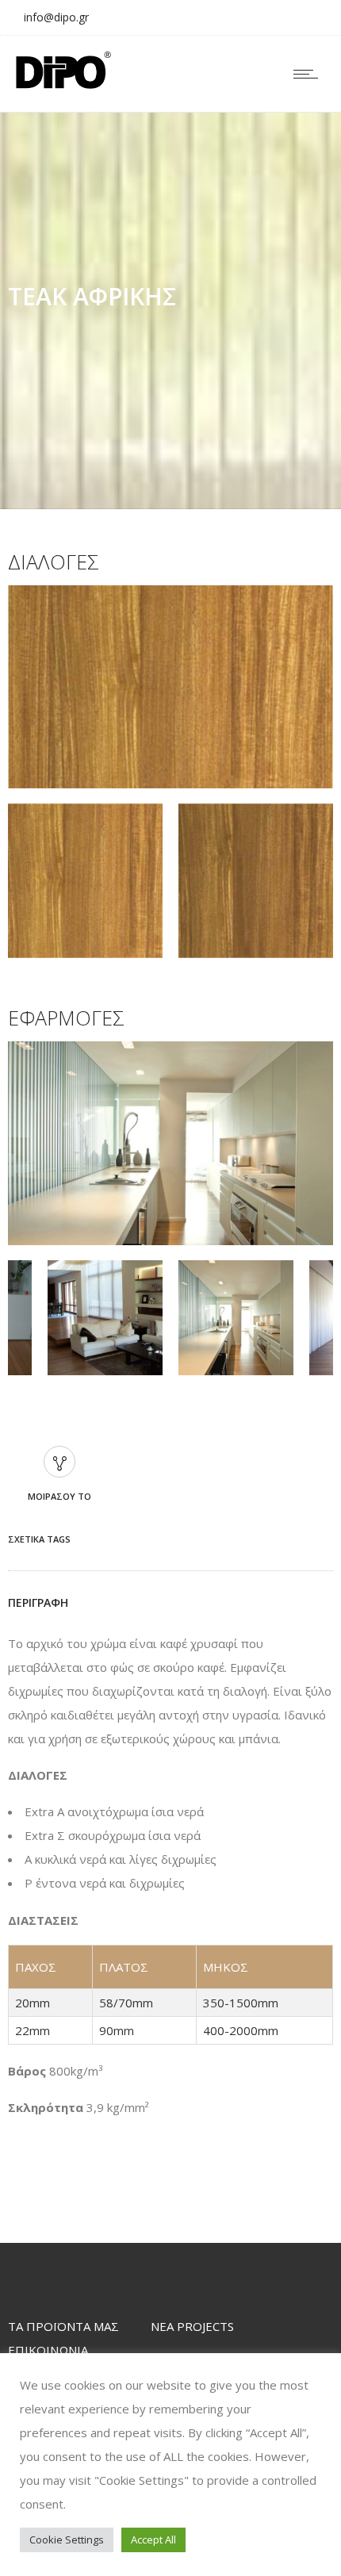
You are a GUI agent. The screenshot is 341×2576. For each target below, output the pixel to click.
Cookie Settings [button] (67, 2540)
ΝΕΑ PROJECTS (192, 2326)
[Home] (63, 84)
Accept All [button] (153, 2540)
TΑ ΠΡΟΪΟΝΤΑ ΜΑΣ (63, 2326)
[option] (170, 690)
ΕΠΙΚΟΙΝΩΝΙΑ (48, 2350)
